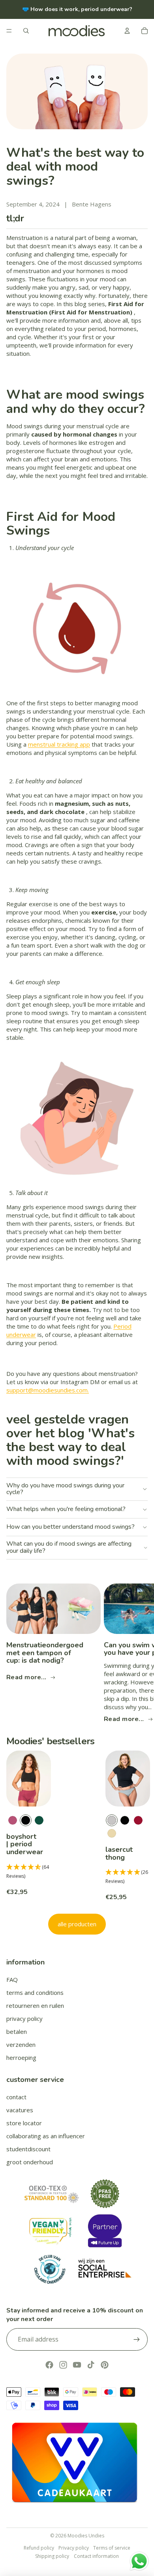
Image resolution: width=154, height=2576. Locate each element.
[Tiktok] (91, 2365)
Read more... (26, 1677)
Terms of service (112, 2548)
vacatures (20, 2110)
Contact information (96, 2556)
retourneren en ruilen (35, 2005)
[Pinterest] (105, 2365)
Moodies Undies (86, 2536)
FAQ (12, 1979)
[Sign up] (137, 2339)
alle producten (77, 1924)
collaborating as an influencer (46, 2136)
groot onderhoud (30, 2162)
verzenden (21, 2044)
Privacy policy (74, 2548)
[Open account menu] (127, 31)
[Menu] (9, 31)
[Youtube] (77, 2365)
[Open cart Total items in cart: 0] (145, 31)
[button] (29, 1872)
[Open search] (26, 31)
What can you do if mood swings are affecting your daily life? (69, 1547)
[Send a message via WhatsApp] (139, 2561)
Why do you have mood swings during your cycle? (65, 1489)
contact (16, 2097)
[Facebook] (49, 2365)
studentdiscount (28, 2149)
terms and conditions (35, 1992)
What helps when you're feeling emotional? (66, 1509)
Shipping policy (52, 2556)
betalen (17, 2031)
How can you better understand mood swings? (70, 1527)
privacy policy (24, 2018)
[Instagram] (63, 2365)
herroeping (21, 2057)
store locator (24, 2123)
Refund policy (39, 2548)
